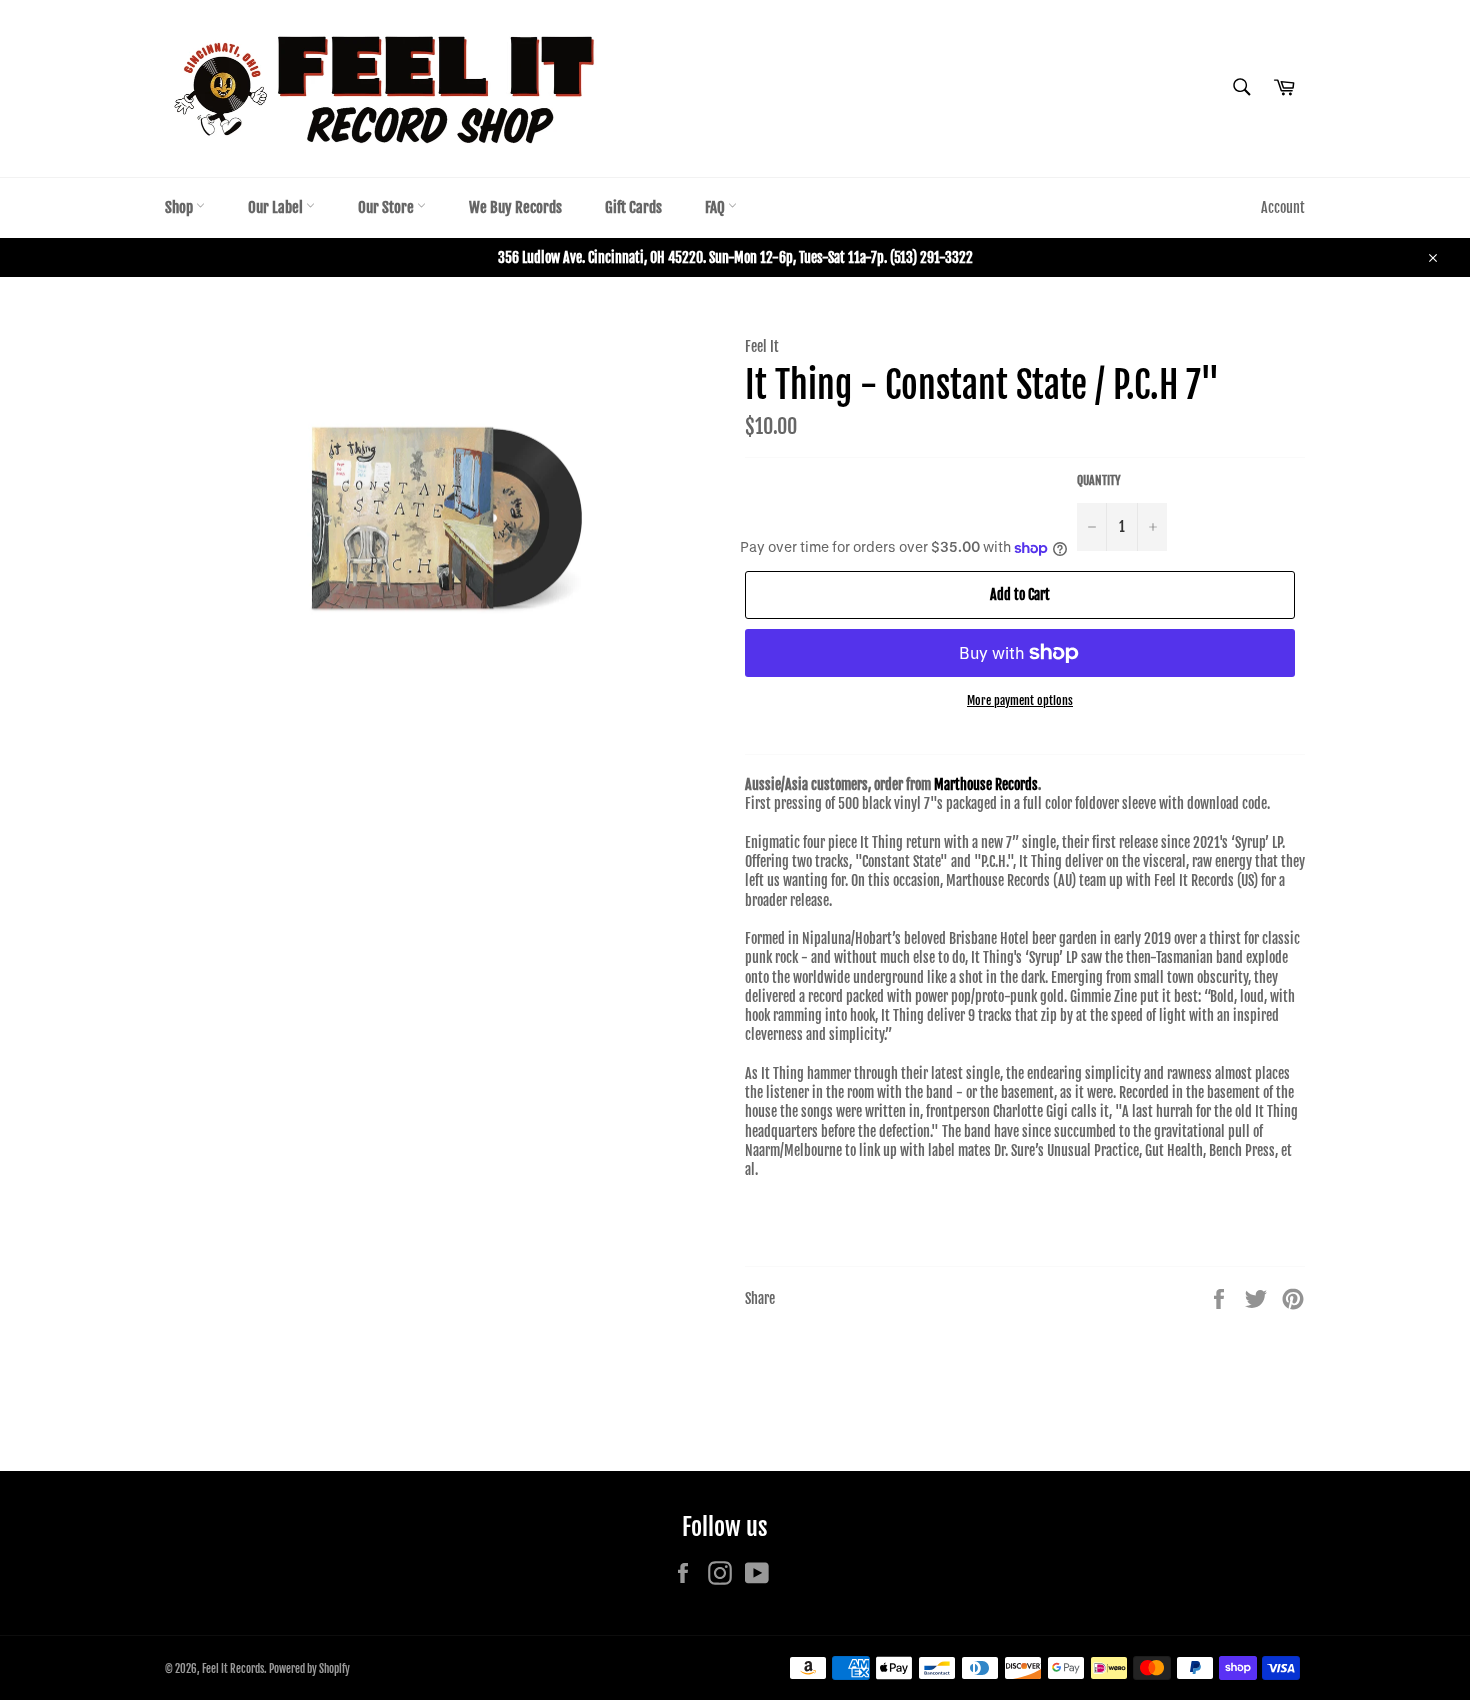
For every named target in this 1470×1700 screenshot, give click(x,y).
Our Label (277, 207)
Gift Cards (633, 207)
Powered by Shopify (309, 1669)
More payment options (1020, 700)
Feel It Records (233, 1669)
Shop (180, 207)
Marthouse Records (986, 784)
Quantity (1099, 480)
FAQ (716, 207)
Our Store (387, 207)
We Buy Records (515, 207)
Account (1283, 207)
